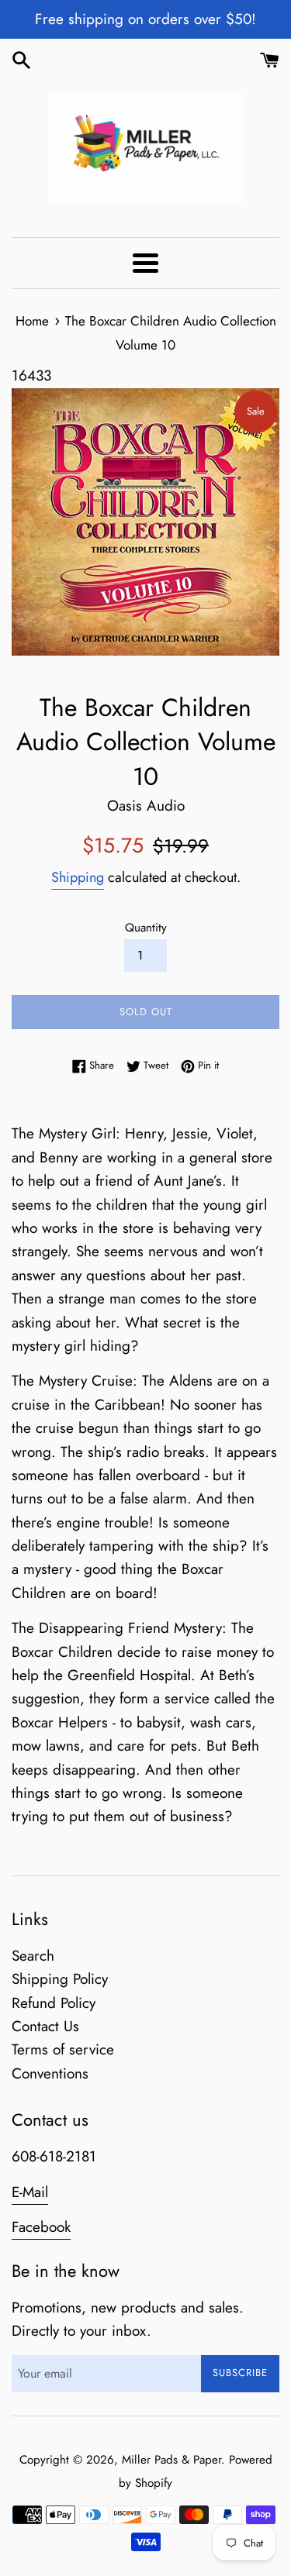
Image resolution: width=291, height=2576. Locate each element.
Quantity (146, 928)
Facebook (41, 2227)
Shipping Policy (60, 1979)
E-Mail (30, 2192)
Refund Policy (54, 2003)
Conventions (50, 2073)
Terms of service (63, 2049)
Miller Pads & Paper (171, 2460)
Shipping (78, 877)
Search (33, 1956)
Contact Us (45, 2026)
